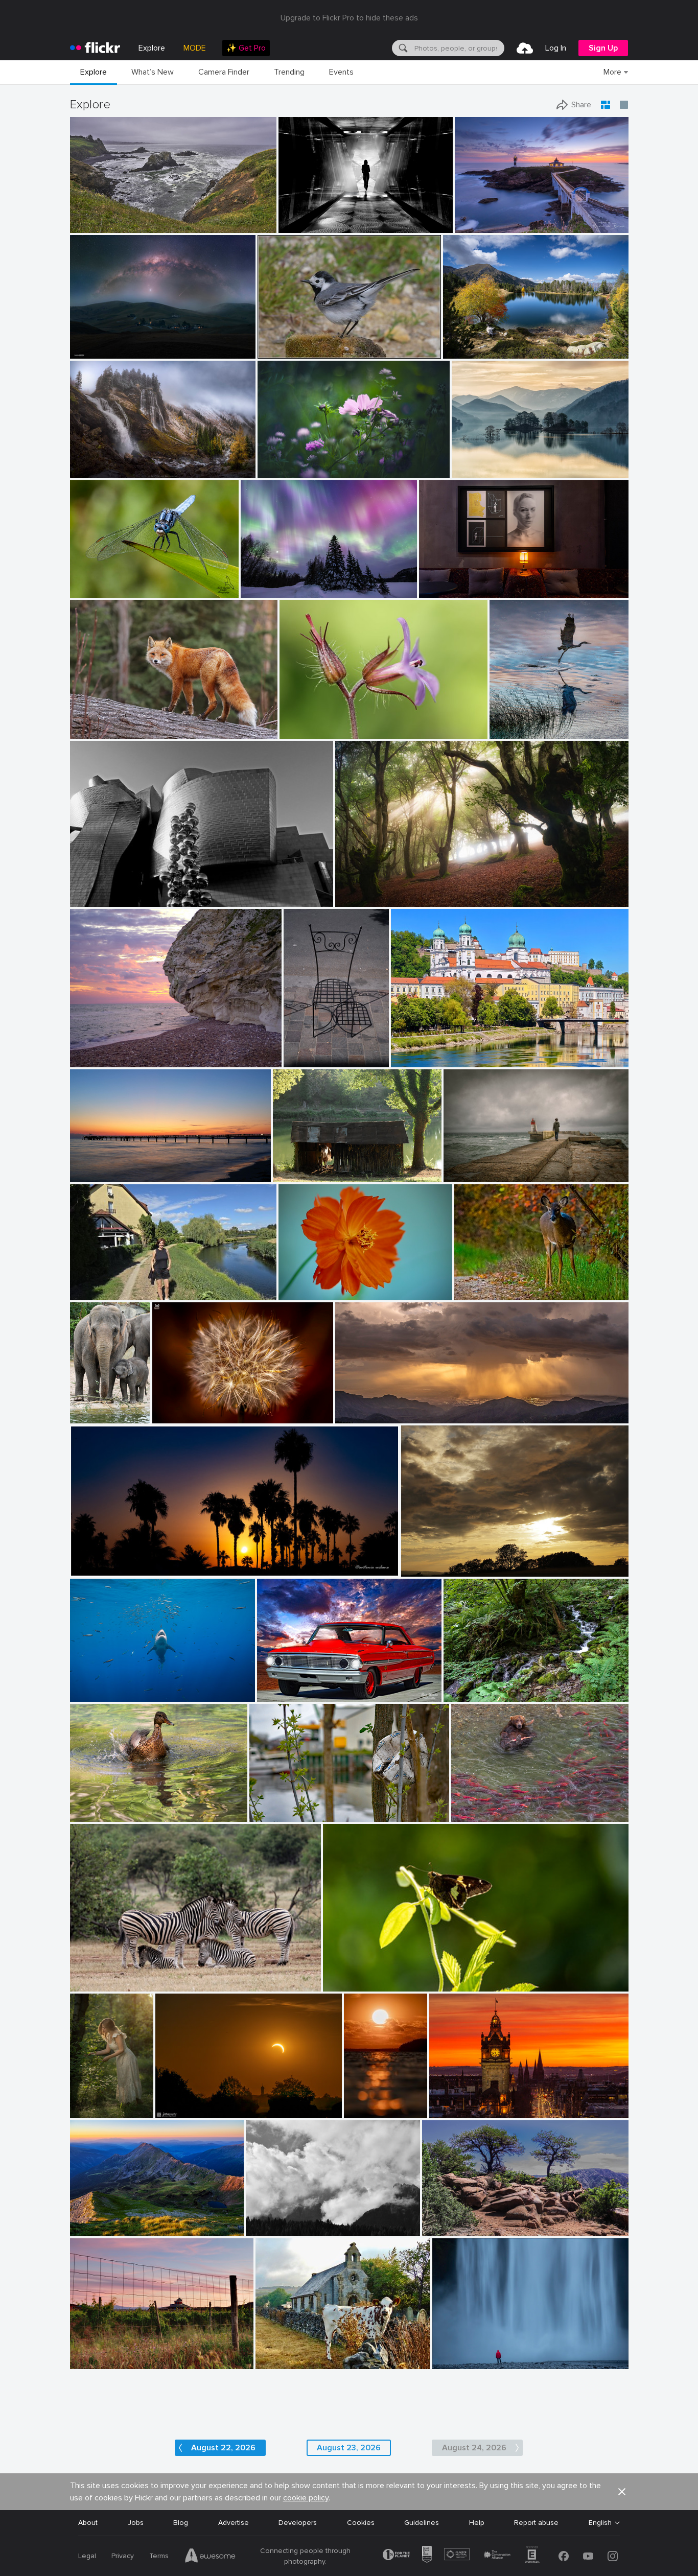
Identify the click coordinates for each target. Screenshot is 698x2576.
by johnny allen (445, 2229)
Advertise (234, 2523)
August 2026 (448, 2220)
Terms (159, 2556)
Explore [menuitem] (152, 48)
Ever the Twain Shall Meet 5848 (508, 1806)
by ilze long (341, 1984)
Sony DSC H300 (287, 2353)
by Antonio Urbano (97, 1569)
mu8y (259, 2220)
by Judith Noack (94, 1175)
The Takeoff (514, 723)
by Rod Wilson (278, 1694)
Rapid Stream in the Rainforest (499, 1686)
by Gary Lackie (92, 731)
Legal (87, 2556)
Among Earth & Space (110, 343)
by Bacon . (272, 2362)
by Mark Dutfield (95, 590)
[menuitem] (246, 48)
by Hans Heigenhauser (187, 2111)
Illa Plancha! (478, 217)
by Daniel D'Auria (477, 1814)
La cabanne (296, 1166)
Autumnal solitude (104, 462)
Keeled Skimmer (100, 582)
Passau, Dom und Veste (434, 1051)
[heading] (95, 48)
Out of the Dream (283, 1806)
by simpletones (451, 2111)
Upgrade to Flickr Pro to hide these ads (349, 18)
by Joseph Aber (476, 1293)
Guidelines (422, 2523)
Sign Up (603, 48)
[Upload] (525, 48)
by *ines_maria (301, 226)
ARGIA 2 (353, 891)
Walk (82, 1284)
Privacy (123, 2556)
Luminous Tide (358, 2102)
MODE (195, 48)
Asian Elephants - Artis (83, 1407)
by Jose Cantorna (457, 2362)
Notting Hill (306, 1051)
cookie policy (306, 2498)
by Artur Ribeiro (442, 590)
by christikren (91, 899)
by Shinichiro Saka (479, 471)
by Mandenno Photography (83, 1416)
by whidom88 (510, 731)
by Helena (86, 1293)
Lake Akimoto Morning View (502, 462)
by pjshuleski (90, 226)
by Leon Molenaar (96, 1984)
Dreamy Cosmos (289, 462)
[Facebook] (564, 2556)
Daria (83, 2102)
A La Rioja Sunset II (106, 2353)
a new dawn (94, 1166)
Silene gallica (305, 723)
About (88, 2523)
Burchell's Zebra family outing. (124, 1975)
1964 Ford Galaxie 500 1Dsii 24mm (318, 1686)
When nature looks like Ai (287, 582)
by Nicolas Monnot (96, 471)
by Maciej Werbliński (84, 2111)
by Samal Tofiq (92, 351)
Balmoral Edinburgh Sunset (478, 2102)
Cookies (361, 2523)
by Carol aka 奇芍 (304, 1292)
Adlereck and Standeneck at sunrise (129, 2220)
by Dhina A (276, 471)
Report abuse (536, 2523)
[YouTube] (588, 2556)
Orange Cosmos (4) (315, 1283)
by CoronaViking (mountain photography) (497, 351)
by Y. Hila (459, 1694)
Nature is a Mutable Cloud (449, 1561)
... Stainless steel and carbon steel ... (134, 891)
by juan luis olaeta (362, 899)
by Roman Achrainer (420, 1060)
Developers (298, 2523)
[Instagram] (613, 2556)
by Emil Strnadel (94, 2229)
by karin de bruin (480, 226)
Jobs (136, 2523)
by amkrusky (260, 590)
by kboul (85, 1060)
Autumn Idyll (467, 343)
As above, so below (455, 582)
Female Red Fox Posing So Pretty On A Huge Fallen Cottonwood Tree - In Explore (146, 723)
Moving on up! (97, 1686)
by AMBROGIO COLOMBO (316, 731)
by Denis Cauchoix (300, 1175)
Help (477, 2523)
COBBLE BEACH (101, 217)
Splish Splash (96, 1806)
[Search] (402, 48)
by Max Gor (301, 1060)
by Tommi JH (358, 2111)
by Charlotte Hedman (100, 1814)
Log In (556, 48)
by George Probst (94, 1694)
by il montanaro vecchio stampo (288, 2229)
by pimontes (462, 1175)
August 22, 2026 (223, 2448)
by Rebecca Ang (94, 2362)
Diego (457, 1166)
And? (335, 1975)
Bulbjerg (87, 1051)
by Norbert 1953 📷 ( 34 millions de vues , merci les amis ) (320, 351)
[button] (235, 224)
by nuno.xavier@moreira (186, 1416)
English (600, 2523)
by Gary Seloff (356, 1416)
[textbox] (458, 48)
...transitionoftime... (314, 217)
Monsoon (355, 1407)
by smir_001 (420, 1569)
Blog (181, 2523)
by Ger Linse (269, 1814)
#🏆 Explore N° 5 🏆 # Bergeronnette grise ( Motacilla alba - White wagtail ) (320, 343)
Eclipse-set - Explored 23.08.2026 (215, 2102)
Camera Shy (478, 1284)
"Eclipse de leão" (184, 1407)
